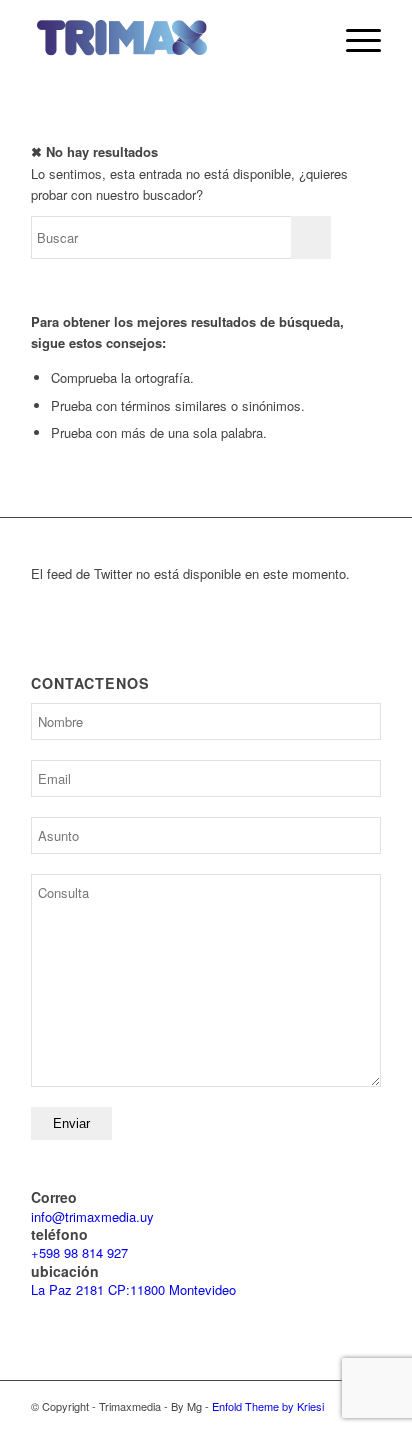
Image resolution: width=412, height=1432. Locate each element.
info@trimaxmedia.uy (92, 1216)
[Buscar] (306, 40)
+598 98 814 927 (79, 1252)
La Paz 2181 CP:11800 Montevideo (133, 1289)
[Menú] (353, 40)
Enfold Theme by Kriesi (268, 1406)
